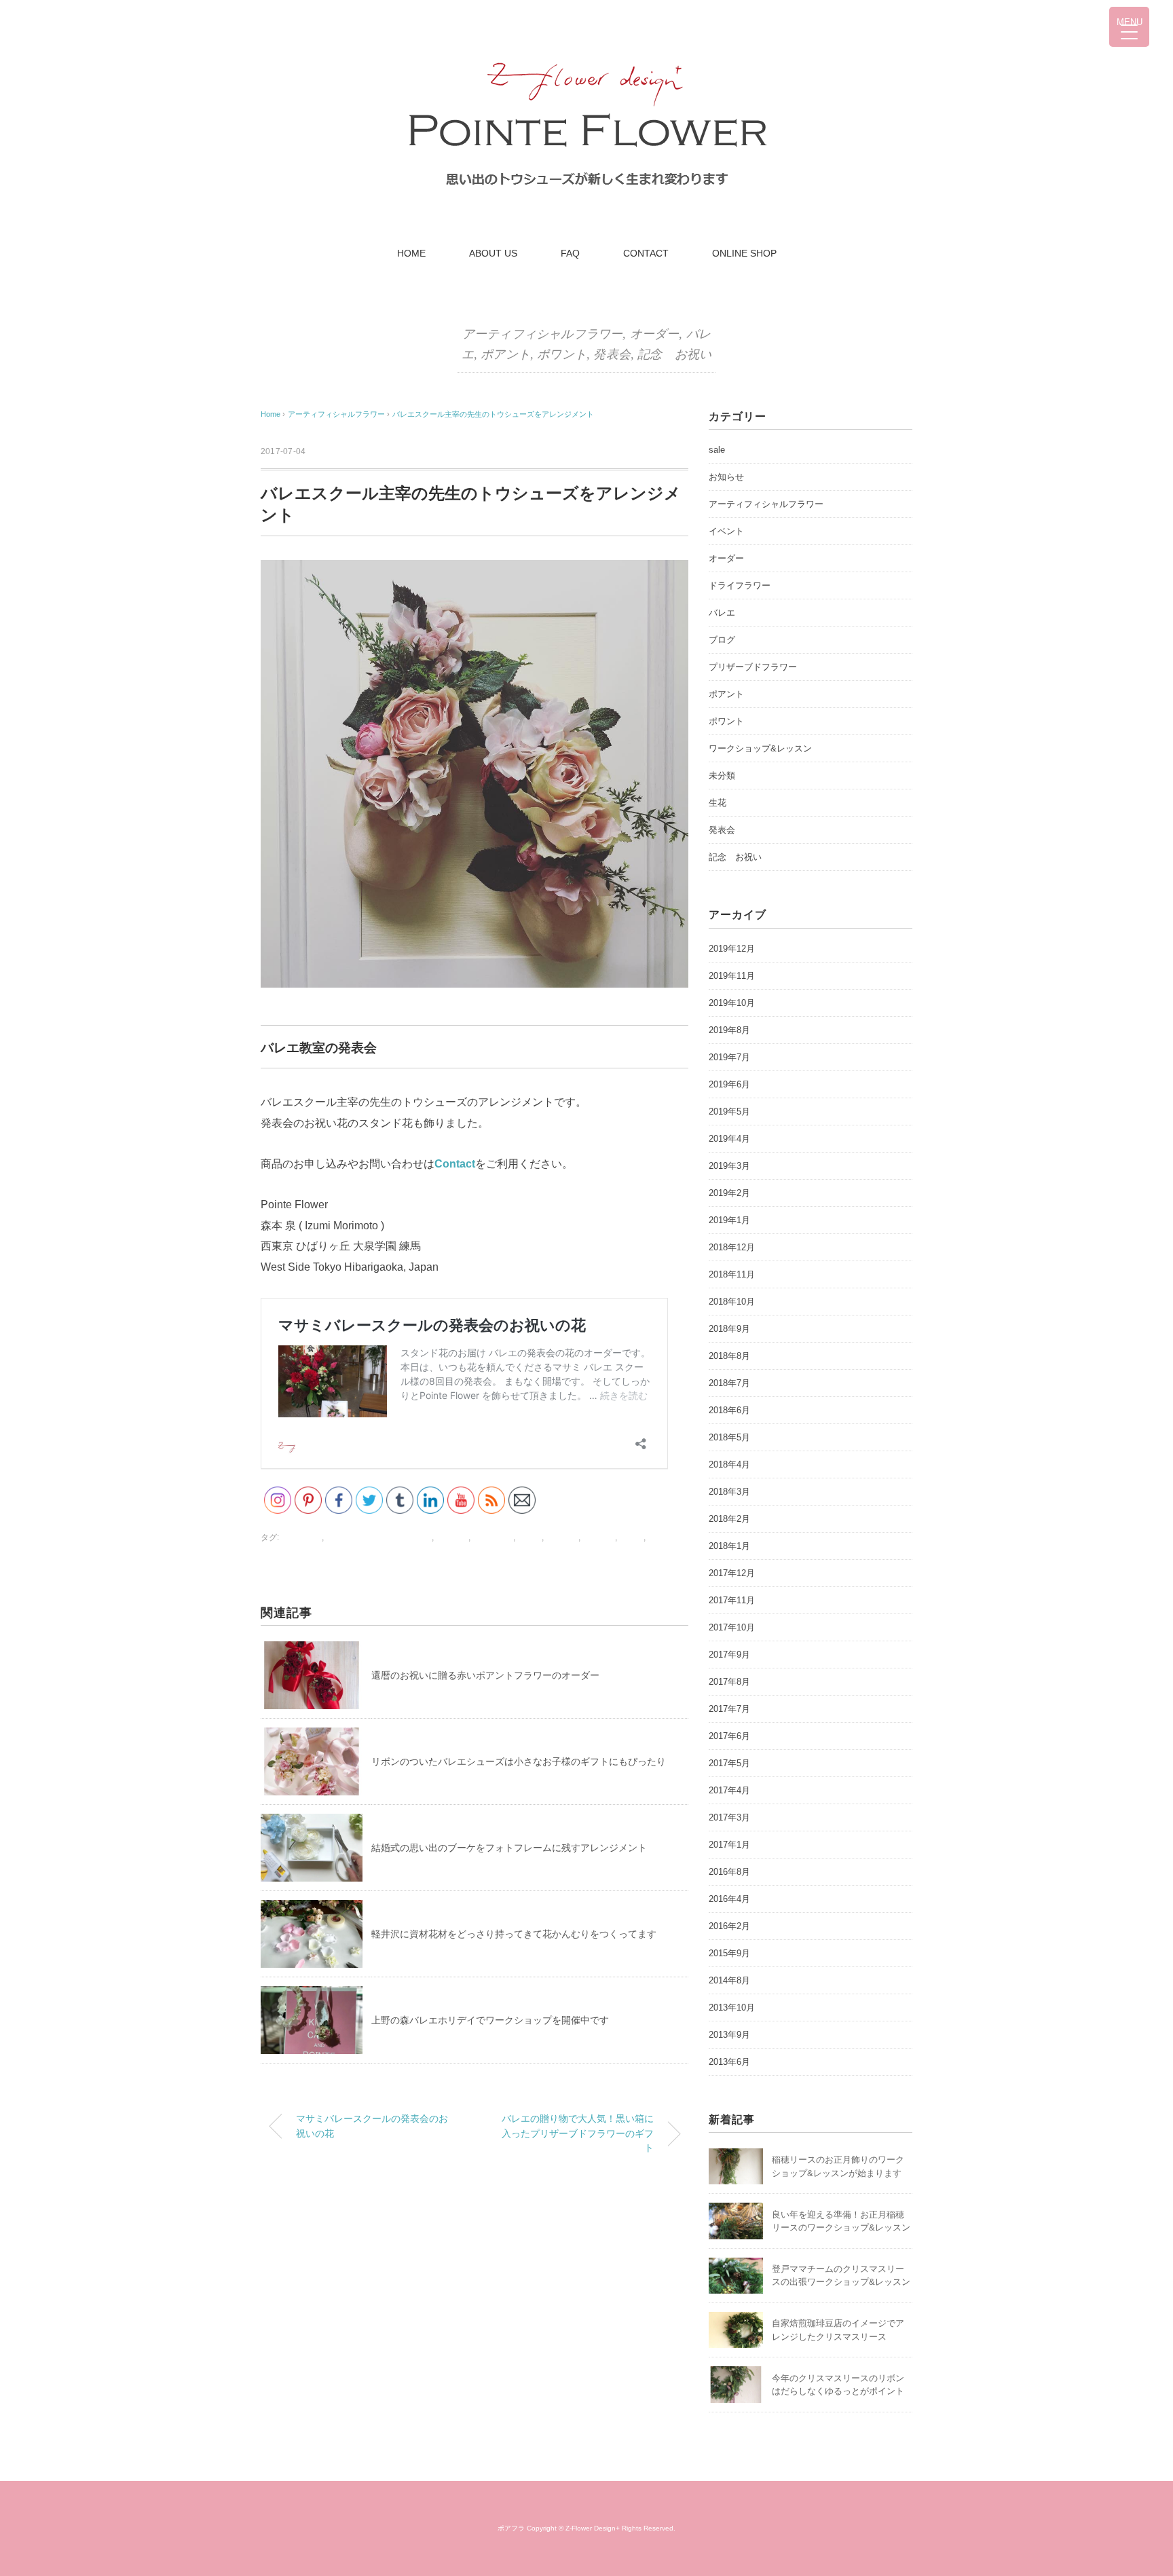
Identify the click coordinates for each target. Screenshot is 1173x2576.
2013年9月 (729, 2035)
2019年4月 (729, 1139)
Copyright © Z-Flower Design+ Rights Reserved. (601, 2528)
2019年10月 (732, 1003)
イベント (726, 531)
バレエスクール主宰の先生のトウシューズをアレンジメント (493, 414)
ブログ (722, 640)
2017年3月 (729, 1817)
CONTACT (646, 253)
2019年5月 (729, 1112)
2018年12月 (732, 1247)
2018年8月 (729, 1356)
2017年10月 (732, 1627)
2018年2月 (729, 1519)
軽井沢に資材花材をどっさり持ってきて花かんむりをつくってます (514, 1934)
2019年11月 (732, 976)
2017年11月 (732, 1600)
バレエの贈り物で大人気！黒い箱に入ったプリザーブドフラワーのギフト (578, 2133)
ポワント (562, 354)
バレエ (529, 1537)
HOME (411, 253)
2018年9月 (729, 1329)
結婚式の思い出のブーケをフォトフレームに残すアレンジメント (509, 1848)
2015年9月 (729, 1953)
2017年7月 (729, 1709)
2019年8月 (729, 1030)
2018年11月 (732, 1274)
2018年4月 (729, 1464)
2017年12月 (732, 1573)
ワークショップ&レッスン (760, 748)
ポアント (505, 354)
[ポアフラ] (587, 57)
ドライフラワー (740, 585)
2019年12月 (732, 949)
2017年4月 (729, 1790)
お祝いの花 (301, 1537)
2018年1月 (729, 1546)
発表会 (612, 354)
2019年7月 (729, 1057)
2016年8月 (729, 1872)
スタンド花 (493, 1537)
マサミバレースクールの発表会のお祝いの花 (372, 2126)
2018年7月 (729, 1383)
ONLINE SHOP (744, 253)
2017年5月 (729, 1763)
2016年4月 (729, 1899)
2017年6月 (729, 1736)
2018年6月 (729, 1410)
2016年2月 (729, 1926)
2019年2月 (729, 1193)
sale (717, 450)
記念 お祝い (674, 354)
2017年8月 (729, 1682)
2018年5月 (729, 1437)
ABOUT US (493, 253)
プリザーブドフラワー (753, 667)
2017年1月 (729, 1845)
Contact (455, 1164)
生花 (718, 803)
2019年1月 (729, 1220)
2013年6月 (729, 2062)
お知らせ (726, 477)
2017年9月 (729, 1655)
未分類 (722, 776)
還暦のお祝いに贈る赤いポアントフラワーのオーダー (485, 1675)
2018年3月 (729, 1492)
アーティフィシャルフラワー (542, 334)
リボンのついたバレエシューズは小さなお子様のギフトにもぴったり (519, 1761)
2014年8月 (729, 1980)
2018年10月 (732, 1302)
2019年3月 (729, 1166)
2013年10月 (732, 2008)
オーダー (655, 334)
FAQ (570, 253)
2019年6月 (729, 1084)
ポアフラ (511, 2528)
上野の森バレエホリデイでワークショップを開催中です (490, 2020)
